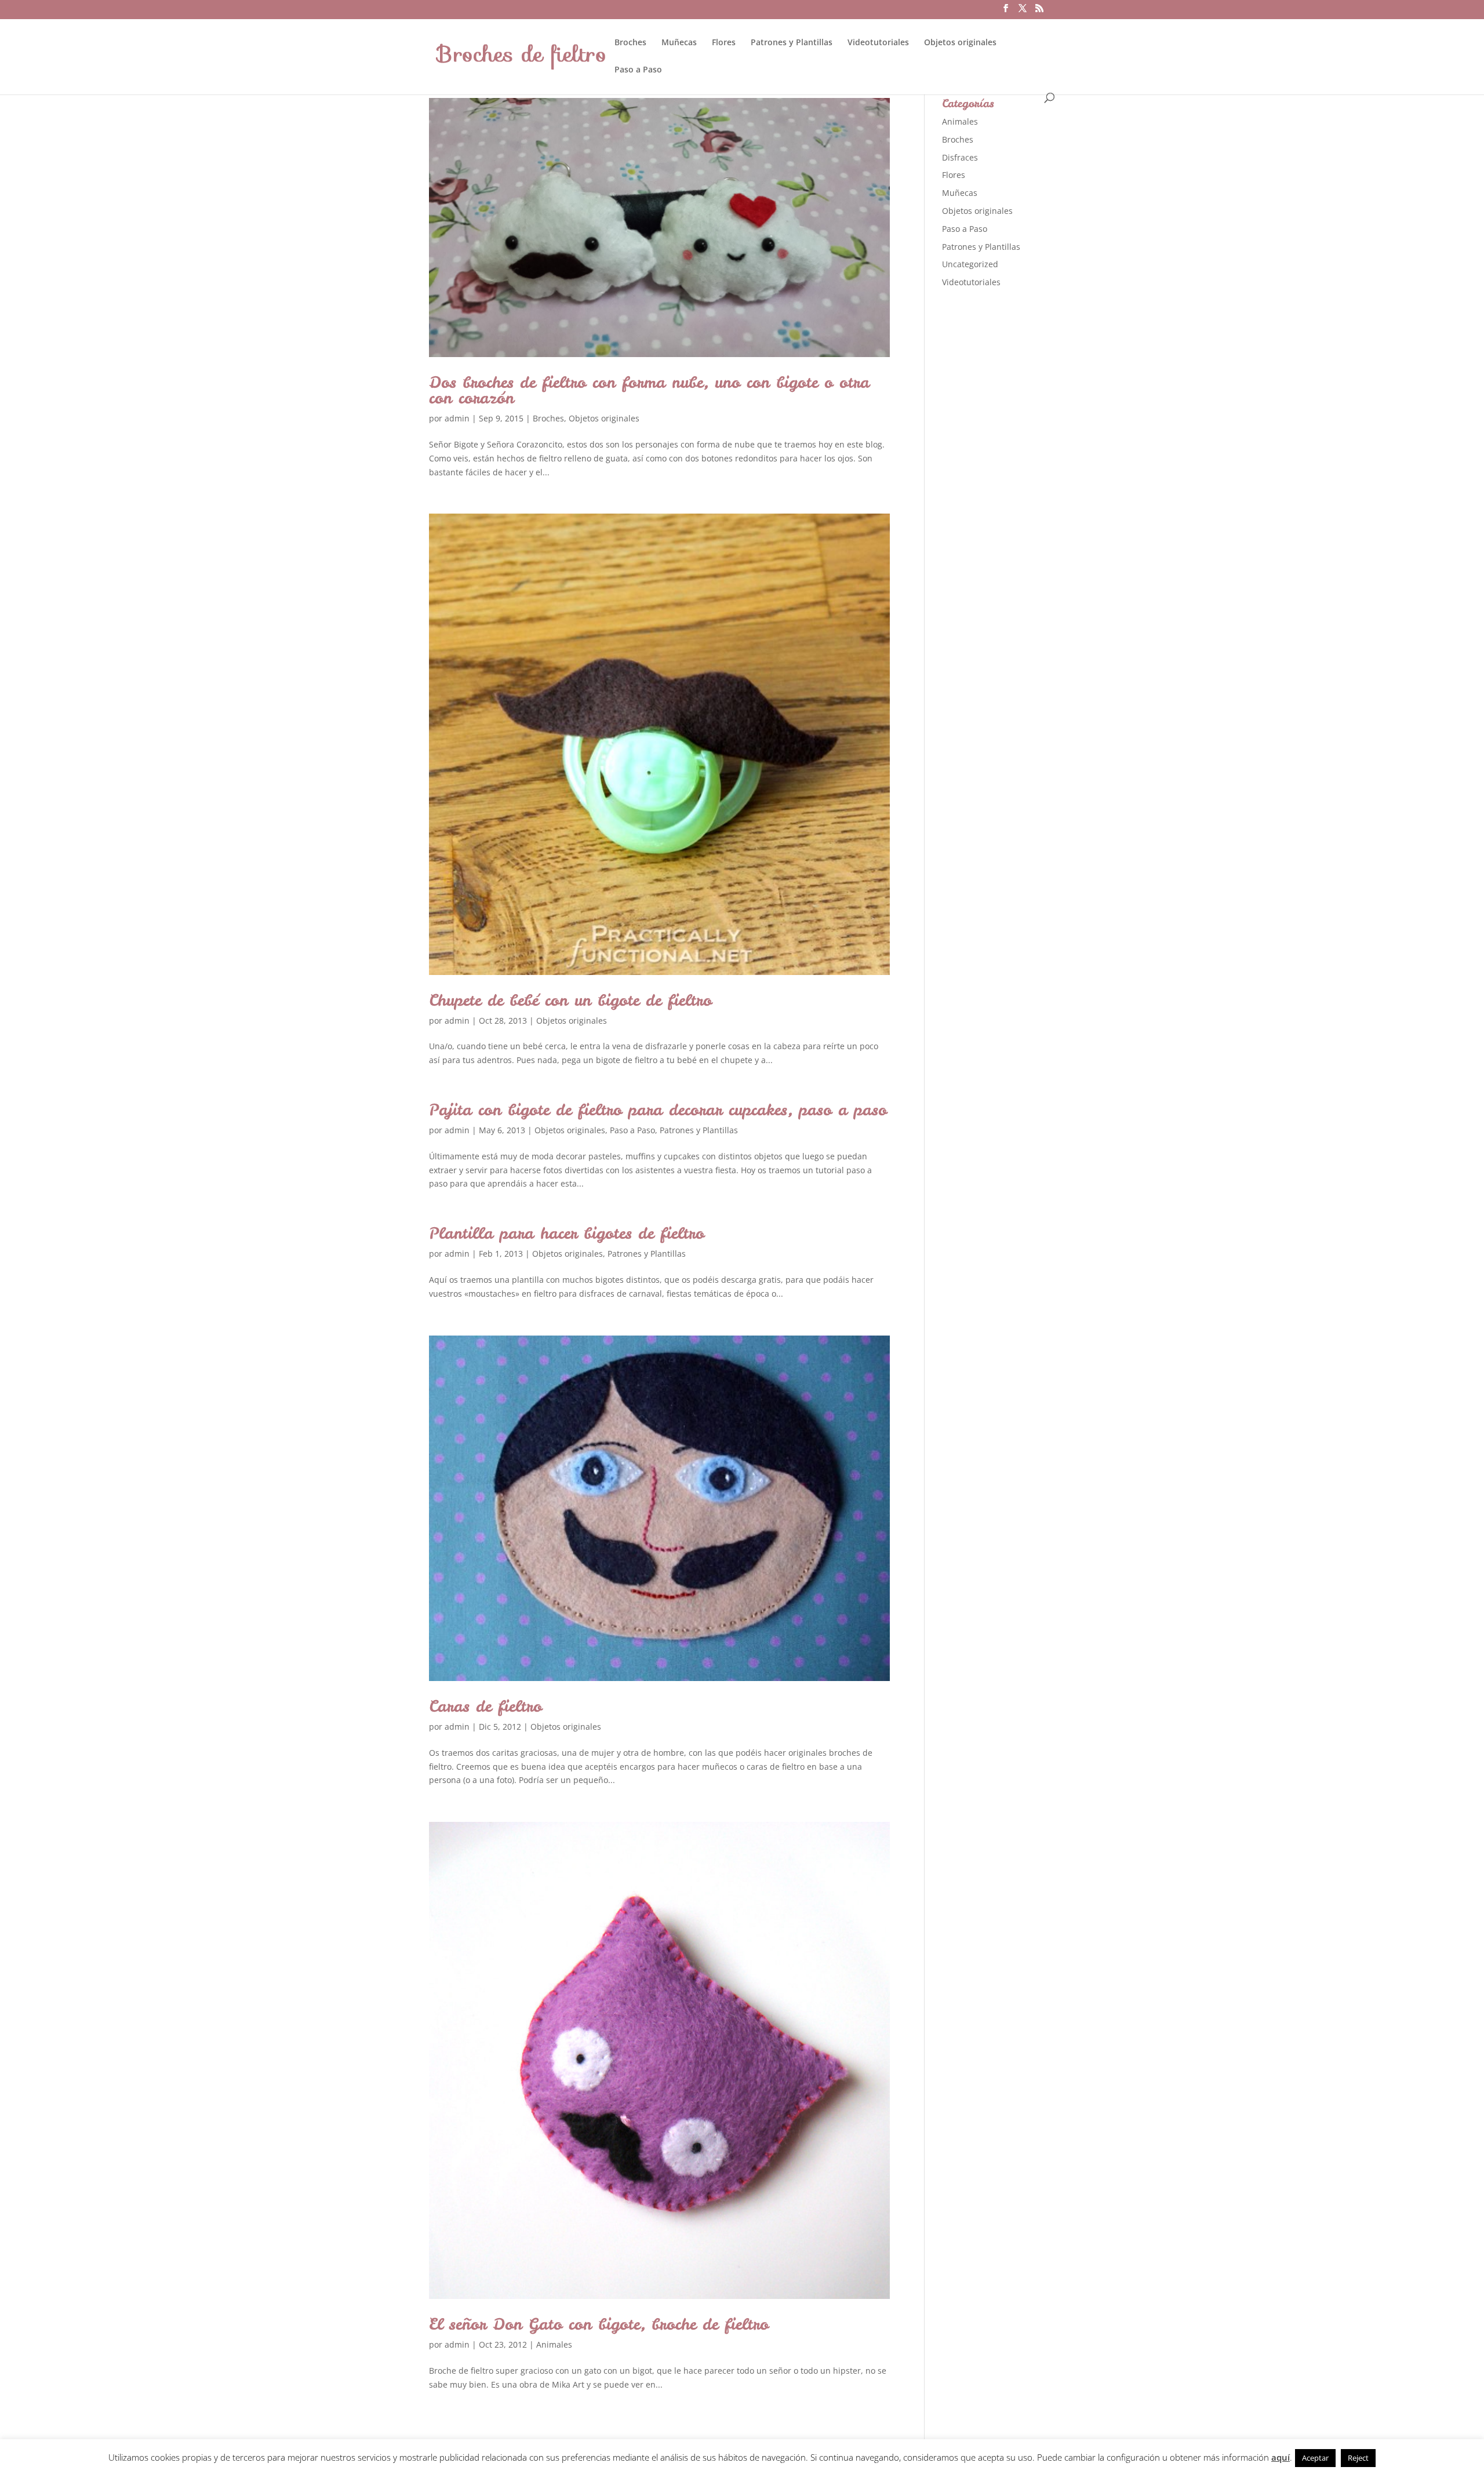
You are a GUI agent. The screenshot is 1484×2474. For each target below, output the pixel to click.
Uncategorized (970, 264)
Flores (724, 43)
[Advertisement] (1029, 481)
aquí (1281, 2457)
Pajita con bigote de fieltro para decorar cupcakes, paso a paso (658, 1109)
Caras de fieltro (485, 1706)
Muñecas (679, 43)
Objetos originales (960, 43)
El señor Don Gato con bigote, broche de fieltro (599, 2324)
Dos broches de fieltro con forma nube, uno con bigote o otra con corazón (649, 390)
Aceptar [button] (1315, 2458)
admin (457, 418)
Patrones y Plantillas (792, 43)
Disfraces (960, 157)
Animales (554, 2344)
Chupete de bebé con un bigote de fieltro (570, 1000)
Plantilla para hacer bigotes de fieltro (567, 1233)
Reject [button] (1358, 2458)
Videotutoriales (878, 43)
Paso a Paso (638, 70)
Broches (630, 43)
